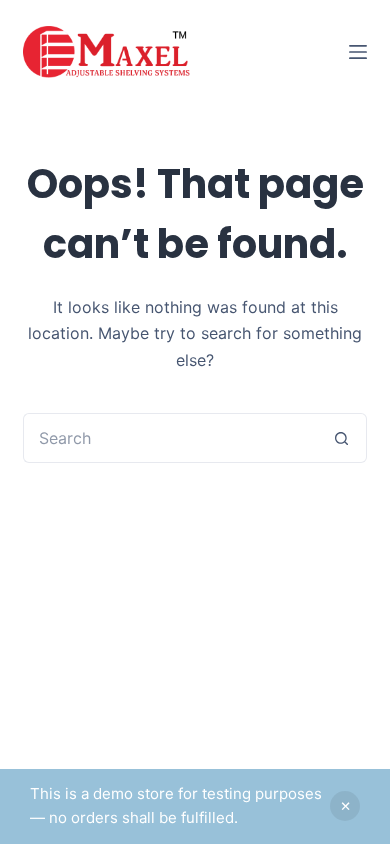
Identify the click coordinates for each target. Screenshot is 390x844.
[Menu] (358, 52)
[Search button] (342, 438)
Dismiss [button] (345, 806)
